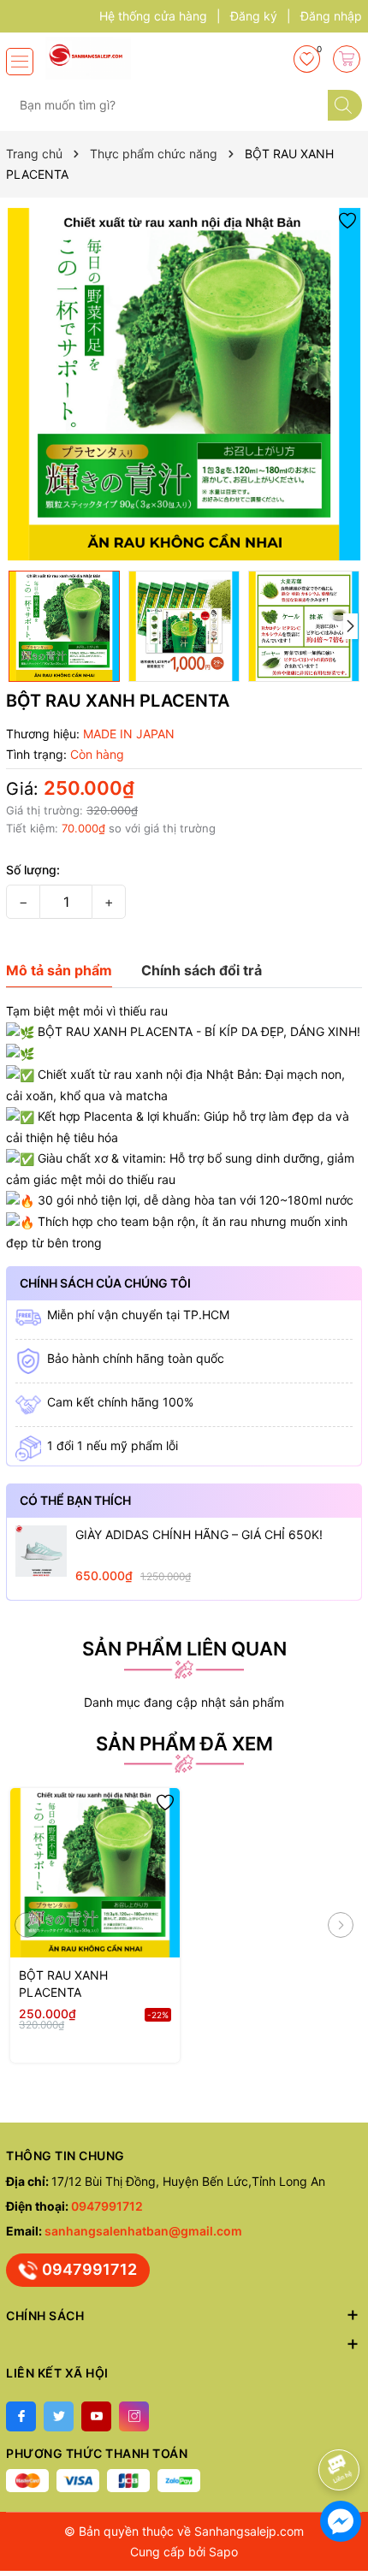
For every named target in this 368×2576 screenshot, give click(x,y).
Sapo (223, 2552)
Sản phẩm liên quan (184, 1649)
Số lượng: (33, 870)
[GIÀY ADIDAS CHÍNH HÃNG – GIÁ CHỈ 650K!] (41, 1551)
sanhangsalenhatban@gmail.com (143, 2231)
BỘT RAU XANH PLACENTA (63, 1984)
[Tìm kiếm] (345, 105)
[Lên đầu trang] (342, 2424)
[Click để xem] (184, 384)
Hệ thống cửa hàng (153, 16)
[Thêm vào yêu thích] (347, 219)
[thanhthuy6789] (101, 58)
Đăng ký (254, 16)
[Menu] (20, 62)
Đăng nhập (331, 16)
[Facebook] (21, 2416)
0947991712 (107, 2206)
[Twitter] (59, 2416)
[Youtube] (96, 2416)
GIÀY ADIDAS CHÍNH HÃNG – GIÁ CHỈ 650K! (199, 1534)
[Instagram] (134, 2416)
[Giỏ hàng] (347, 59)
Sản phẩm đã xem (184, 1744)
